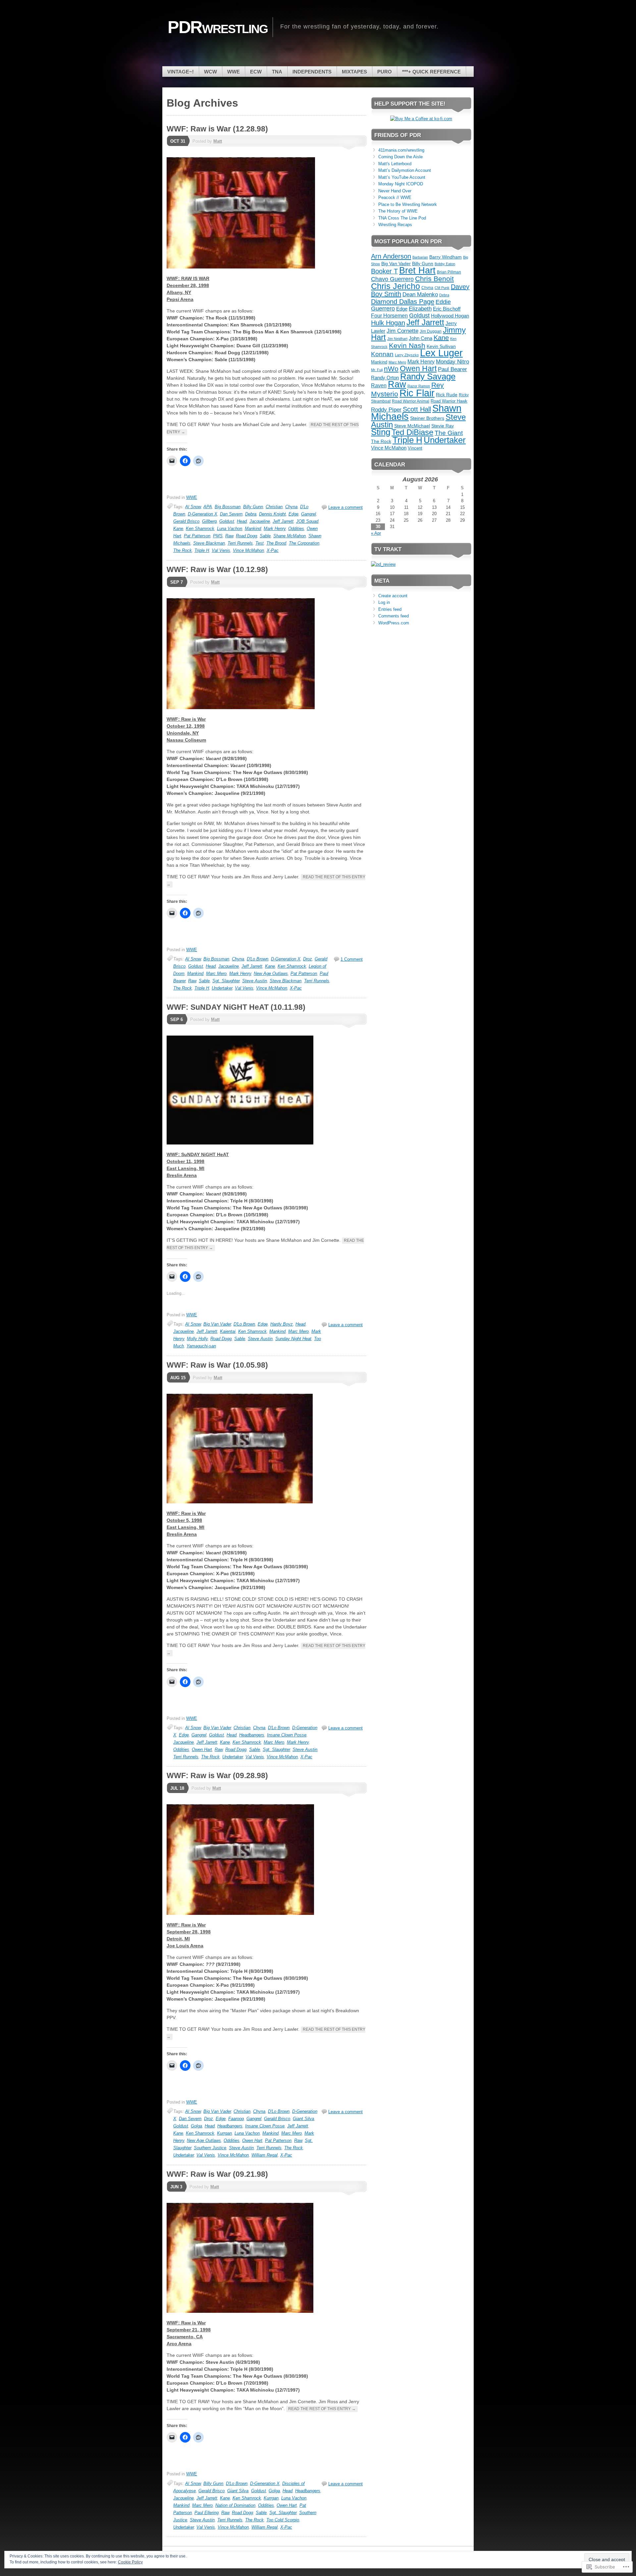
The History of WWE (398, 211)
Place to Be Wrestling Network (408, 204)
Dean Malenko (420, 294)
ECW (256, 72)
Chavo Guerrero (392, 279)
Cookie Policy (130, 2562)
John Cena (421, 338)
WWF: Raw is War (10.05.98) (217, 1365)
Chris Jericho (396, 286)
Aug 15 (178, 1378)
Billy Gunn (253, 507)
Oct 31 (178, 141)
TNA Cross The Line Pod (402, 218)
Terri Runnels (240, 543)
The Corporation (304, 543)
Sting (381, 432)
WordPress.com (394, 623)
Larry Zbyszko (407, 355)
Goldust (227, 521)
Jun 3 (176, 2187)
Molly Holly (197, 1339)
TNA (277, 72)
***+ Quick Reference (431, 72)
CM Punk (442, 288)
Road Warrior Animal (411, 401)
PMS (218, 536)
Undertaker (222, 988)
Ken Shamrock (200, 529)
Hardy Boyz (282, 1324)
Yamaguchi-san (201, 1346)
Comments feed (394, 616)
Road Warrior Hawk (449, 401)
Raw (229, 536)
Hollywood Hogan (450, 316)
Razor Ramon (419, 386)
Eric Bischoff (447, 309)
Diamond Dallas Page (403, 302)
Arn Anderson (391, 256)
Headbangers (252, 1735)
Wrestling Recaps (395, 225)
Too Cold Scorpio (283, 2520)
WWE (234, 72)
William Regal (265, 2155)
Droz (308, 959)
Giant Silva (303, 2119)
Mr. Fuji (377, 370)
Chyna (291, 507)
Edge (293, 514)
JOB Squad (307, 521)
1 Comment (352, 959)
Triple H (202, 550)
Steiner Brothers (427, 418)
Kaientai (228, 1331)
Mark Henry (275, 529)
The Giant (449, 433)
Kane (178, 529)
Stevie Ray (443, 426)
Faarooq (236, 2119)
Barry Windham (446, 257)
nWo (391, 369)
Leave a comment (345, 507)
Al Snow (193, 507)
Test (260, 543)
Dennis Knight (272, 514)
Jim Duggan (431, 331)
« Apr (376, 533)
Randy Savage (428, 376)
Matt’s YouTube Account (402, 177)
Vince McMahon (248, 550)
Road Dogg (246, 536)
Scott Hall (417, 409)
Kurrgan (224, 2133)
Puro (385, 72)
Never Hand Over (395, 191)
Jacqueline (260, 521)
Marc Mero (216, 973)
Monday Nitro (452, 362)
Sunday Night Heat (293, 1339)
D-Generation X (203, 514)
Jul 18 (177, 1788)
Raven (379, 386)
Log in (384, 602)
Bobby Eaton (445, 264)
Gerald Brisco (186, 521)
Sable (265, 536)
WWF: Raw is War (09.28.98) (217, 1775)
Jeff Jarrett (283, 521)
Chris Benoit (434, 279)
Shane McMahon (290, 536)
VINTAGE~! (181, 72)
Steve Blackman (209, 543)
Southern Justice (210, 2148)
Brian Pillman (449, 272)
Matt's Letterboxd (395, 164)
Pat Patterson (197, 536)
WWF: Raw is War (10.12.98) (217, 569)
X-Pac (273, 550)
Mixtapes (354, 72)
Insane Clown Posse (287, 1735)
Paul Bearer (452, 369)
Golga (196, 2126)
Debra (251, 514)
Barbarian (420, 257)
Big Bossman (228, 507)
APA (208, 507)
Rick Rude (447, 395)
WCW (211, 72)
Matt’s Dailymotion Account (405, 170)
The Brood (276, 543)
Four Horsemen (389, 316)
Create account (393, 596)
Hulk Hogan (388, 323)
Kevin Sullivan (441, 346)
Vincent (415, 448)
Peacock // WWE (395, 197)
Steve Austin (255, 981)
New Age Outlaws (271, 973)
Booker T (384, 271)
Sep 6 (177, 1020)
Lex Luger (441, 353)
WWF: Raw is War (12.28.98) (217, 129)
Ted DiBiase (412, 432)
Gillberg (209, 521)
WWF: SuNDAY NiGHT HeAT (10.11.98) (236, 1007)
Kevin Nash (407, 345)
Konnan (382, 354)
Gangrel (309, 514)
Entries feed (390, 609)
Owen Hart (202, 1750)
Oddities (296, 529)
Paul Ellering (207, 2513)
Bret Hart (417, 270)
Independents (312, 72)
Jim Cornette (402, 331)
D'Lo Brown (258, 959)
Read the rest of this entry (322, 2409)
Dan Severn (231, 514)
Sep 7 (177, 582)
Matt (218, 141)
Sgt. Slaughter (226, 981)
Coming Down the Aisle (400, 157)
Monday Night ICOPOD (401, 184)
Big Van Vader (217, 1324)
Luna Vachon (230, 529)
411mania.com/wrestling (401, 150)
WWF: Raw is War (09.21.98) (217, 2174)
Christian (274, 507)
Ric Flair (417, 393)
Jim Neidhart (397, 339)
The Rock (183, 550)
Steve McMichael (412, 426)
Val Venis (221, 550)
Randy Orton (385, 378)
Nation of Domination (235, 2505)
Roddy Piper (386, 410)
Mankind (253, 529)
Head (242, 521)
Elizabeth (420, 309)
